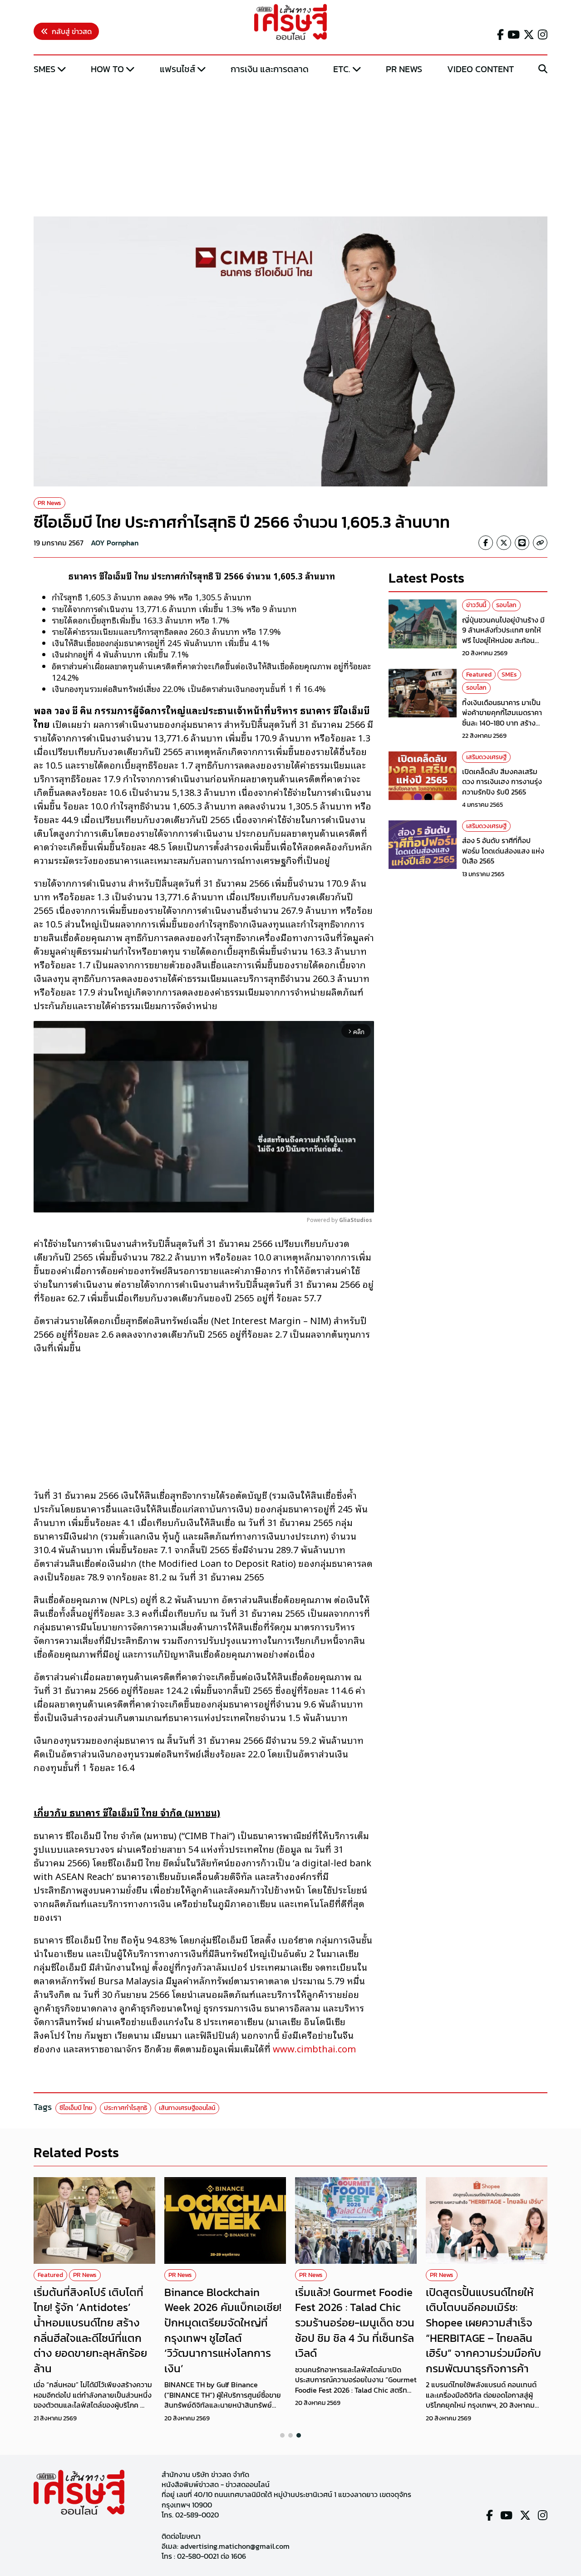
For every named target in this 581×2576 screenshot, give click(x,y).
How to (107, 69)
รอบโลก (506, 605)
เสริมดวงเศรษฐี (486, 757)
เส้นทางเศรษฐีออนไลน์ (187, 2108)
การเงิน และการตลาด (270, 69)
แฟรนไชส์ (177, 69)
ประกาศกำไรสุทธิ (126, 2108)
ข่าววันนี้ (476, 605)
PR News (404, 69)
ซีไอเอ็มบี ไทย (76, 2108)
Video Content (480, 69)
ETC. (342, 69)
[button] (282, 2435)
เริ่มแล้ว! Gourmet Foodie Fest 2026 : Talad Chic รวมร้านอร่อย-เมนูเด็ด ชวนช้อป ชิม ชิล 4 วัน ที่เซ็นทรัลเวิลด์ (355, 2323)
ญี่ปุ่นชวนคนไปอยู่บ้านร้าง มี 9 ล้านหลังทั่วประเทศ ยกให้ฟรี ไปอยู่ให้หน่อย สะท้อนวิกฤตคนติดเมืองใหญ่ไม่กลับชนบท (505, 640)
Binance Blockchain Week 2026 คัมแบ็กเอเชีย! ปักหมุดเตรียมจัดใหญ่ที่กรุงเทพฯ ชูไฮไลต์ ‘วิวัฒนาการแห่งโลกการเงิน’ (223, 2330)
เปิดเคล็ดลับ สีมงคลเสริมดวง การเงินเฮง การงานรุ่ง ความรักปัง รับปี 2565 (502, 782)
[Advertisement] (290, 147)
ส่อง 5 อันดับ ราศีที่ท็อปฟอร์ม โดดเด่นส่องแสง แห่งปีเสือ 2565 (503, 851)
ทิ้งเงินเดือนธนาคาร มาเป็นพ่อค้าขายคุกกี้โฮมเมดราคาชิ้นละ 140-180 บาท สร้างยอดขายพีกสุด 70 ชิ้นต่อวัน (503, 718)
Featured (479, 675)
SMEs (44, 69)
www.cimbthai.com (314, 2048)
